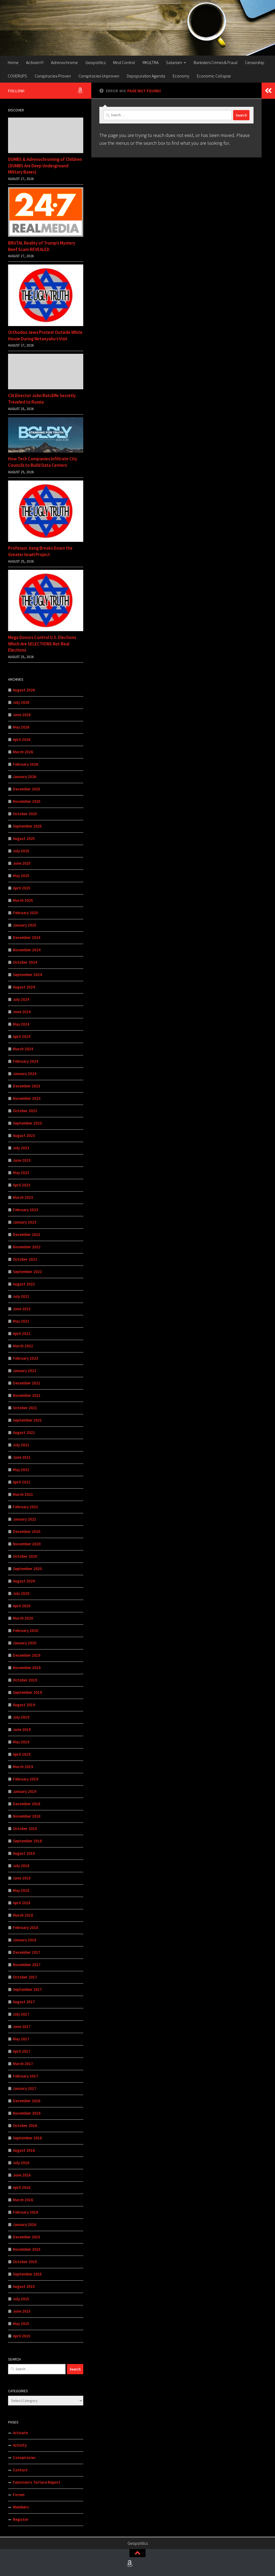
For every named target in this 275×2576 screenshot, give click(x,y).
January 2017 (25, 2088)
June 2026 (22, 715)
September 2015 (27, 2274)
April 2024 (22, 1036)
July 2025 (21, 851)
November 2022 (27, 1247)
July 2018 (21, 1866)
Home (13, 62)
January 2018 (25, 1940)
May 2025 (21, 876)
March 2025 (23, 900)
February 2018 (26, 1927)
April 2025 (22, 888)
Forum (19, 2495)
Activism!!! (35, 62)
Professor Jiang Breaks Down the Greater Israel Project (40, 551)
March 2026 (23, 752)
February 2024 (26, 1061)
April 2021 (22, 1482)
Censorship (255, 62)
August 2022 (24, 1284)
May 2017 (21, 2039)
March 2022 (23, 1346)
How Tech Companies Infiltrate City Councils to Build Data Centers (43, 462)
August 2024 (24, 987)
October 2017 (25, 1977)
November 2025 (27, 801)
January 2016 (25, 2225)
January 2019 (25, 1791)
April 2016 (22, 2187)
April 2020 (22, 1606)
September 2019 (27, 1692)
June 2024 (22, 1012)
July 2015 (21, 2299)
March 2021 (23, 1494)
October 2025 (25, 814)
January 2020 (25, 1643)
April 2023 (22, 1185)
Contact (20, 2470)
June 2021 (22, 1457)
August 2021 (24, 1432)
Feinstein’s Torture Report (37, 2482)
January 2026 (25, 777)
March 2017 (23, 2064)
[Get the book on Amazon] (80, 90)
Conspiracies (24, 2457)
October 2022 (25, 1259)
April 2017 (22, 2051)
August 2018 (24, 1853)
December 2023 (27, 1086)
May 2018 (21, 1890)
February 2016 (26, 2212)
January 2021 (25, 1519)
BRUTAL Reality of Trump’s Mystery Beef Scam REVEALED (42, 246)
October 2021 (25, 1408)
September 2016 (27, 2138)
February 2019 (26, 1779)
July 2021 (21, 1445)
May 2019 (21, 1742)
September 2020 (27, 1569)
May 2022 (21, 1321)
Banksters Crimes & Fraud (216, 62)
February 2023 (26, 1210)
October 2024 (25, 962)
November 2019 (27, 1668)
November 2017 (27, 1965)
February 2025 (26, 913)
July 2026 (21, 702)
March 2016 (23, 2200)
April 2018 (22, 1903)
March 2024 (23, 1049)
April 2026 (22, 739)
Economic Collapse (214, 76)
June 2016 (22, 2175)
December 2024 (27, 937)
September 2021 (27, 1420)
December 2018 (27, 1804)
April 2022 (22, 1333)
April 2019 (22, 1754)
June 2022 (22, 1309)
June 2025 (22, 863)
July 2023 (21, 1148)
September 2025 (27, 826)
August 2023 (24, 1135)
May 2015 (21, 2324)
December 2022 (27, 1234)
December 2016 (27, 2101)
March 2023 (23, 1197)
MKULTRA (151, 62)
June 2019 (22, 1729)
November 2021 (27, 1395)
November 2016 (27, 2113)
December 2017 (27, 1952)
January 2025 (25, 925)
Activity (20, 2445)
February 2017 (26, 2076)
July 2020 (21, 1593)
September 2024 (27, 975)
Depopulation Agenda (146, 76)
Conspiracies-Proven (53, 76)
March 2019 (23, 1767)
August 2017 (24, 2002)
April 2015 (22, 2336)
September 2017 (27, 1989)
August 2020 (24, 1581)
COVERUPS (17, 76)
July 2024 (21, 999)
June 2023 (22, 1160)
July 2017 (21, 2014)
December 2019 (27, 1655)
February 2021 (26, 1507)
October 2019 (25, 1680)
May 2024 (21, 1024)
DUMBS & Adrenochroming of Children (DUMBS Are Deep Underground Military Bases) (45, 166)
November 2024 (27, 950)
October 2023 (25, 1111)
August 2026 (24, 690)
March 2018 (23, 1915)
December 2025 (27, 789)
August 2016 (24, 2150)
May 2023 (21, 1173)
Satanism (174, 62)
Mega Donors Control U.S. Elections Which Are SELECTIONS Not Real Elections (42, 644)
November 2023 (27, 1098)
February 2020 (26, 1630)
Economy (181, 76)
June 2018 (22, 1878)
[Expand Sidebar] (268, 91)
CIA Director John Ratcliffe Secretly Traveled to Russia (42, 399)
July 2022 (21, 1296)
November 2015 (27, 2249)
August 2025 (24, 838)
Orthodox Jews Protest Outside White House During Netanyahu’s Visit (45, 335)
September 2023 (27, 1123)
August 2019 (24, 1705)
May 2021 (21, 1470)
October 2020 (25, 1556)
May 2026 (21, 727)
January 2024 (25, 1074)
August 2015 (24, 2286)
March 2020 (23, 1618)
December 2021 (27, 1383)
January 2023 (25, 1222)
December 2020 (27, 1531)
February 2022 (26, 1358)
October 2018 (25, 1828)
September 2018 (27, 1841)
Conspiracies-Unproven (99, 76)
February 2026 (26, 764)
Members (21, 2507)
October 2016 (25, 2126)
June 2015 (22, 2311)
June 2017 (22, 2026)
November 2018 (27, 1816)
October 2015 (25, 2262)
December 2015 (27, 2237)
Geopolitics (95, 62)
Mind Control (124, 62)
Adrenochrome (64, 62)
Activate (20, 2433)
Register (21, 2519)
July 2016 (21, 2163)
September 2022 (27, 1272)
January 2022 (25, 1371)
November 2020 (27, 1544)
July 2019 (21, 1717)
